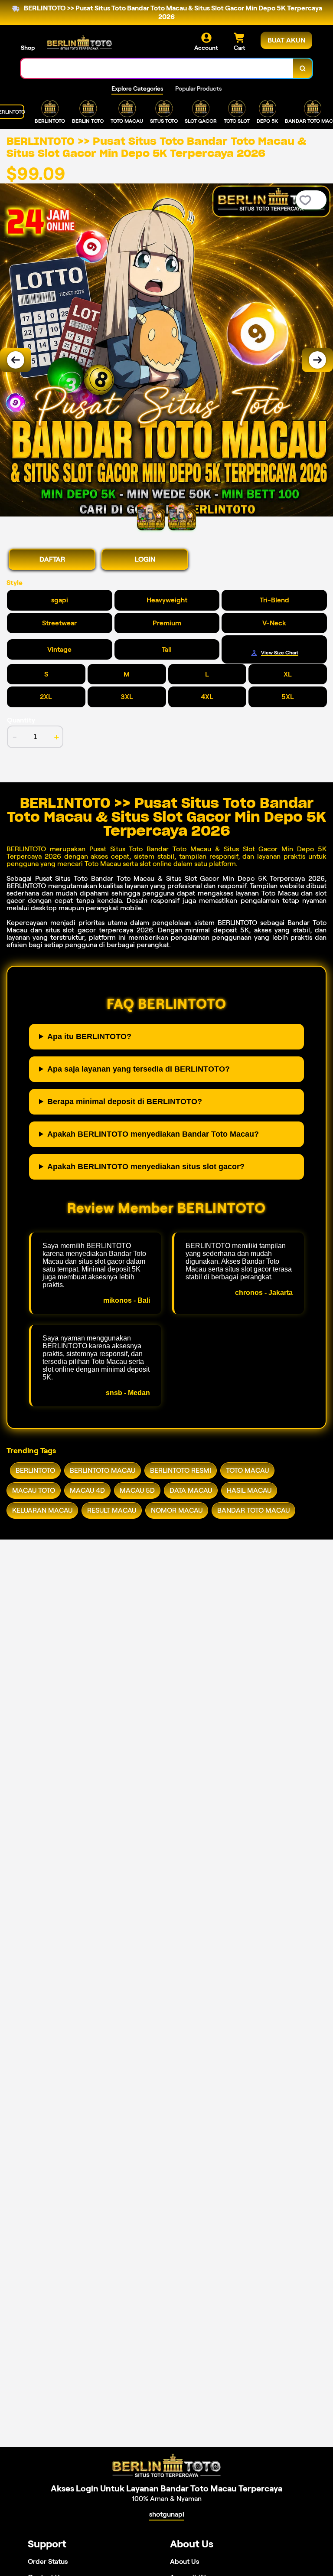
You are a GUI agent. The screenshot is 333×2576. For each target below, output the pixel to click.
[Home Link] (79, 42)
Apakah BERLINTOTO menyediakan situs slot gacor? (146, 1167)
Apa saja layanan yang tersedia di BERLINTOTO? (139, 1069)
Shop (28, 48)
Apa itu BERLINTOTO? (89, 1036)
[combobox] (157, 68)
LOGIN (145, 559)
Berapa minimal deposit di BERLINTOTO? (125, 1102)
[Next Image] (317, 360)
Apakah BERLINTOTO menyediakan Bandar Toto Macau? (153, 1134)
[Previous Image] (16, 360)
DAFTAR (52, 559)
